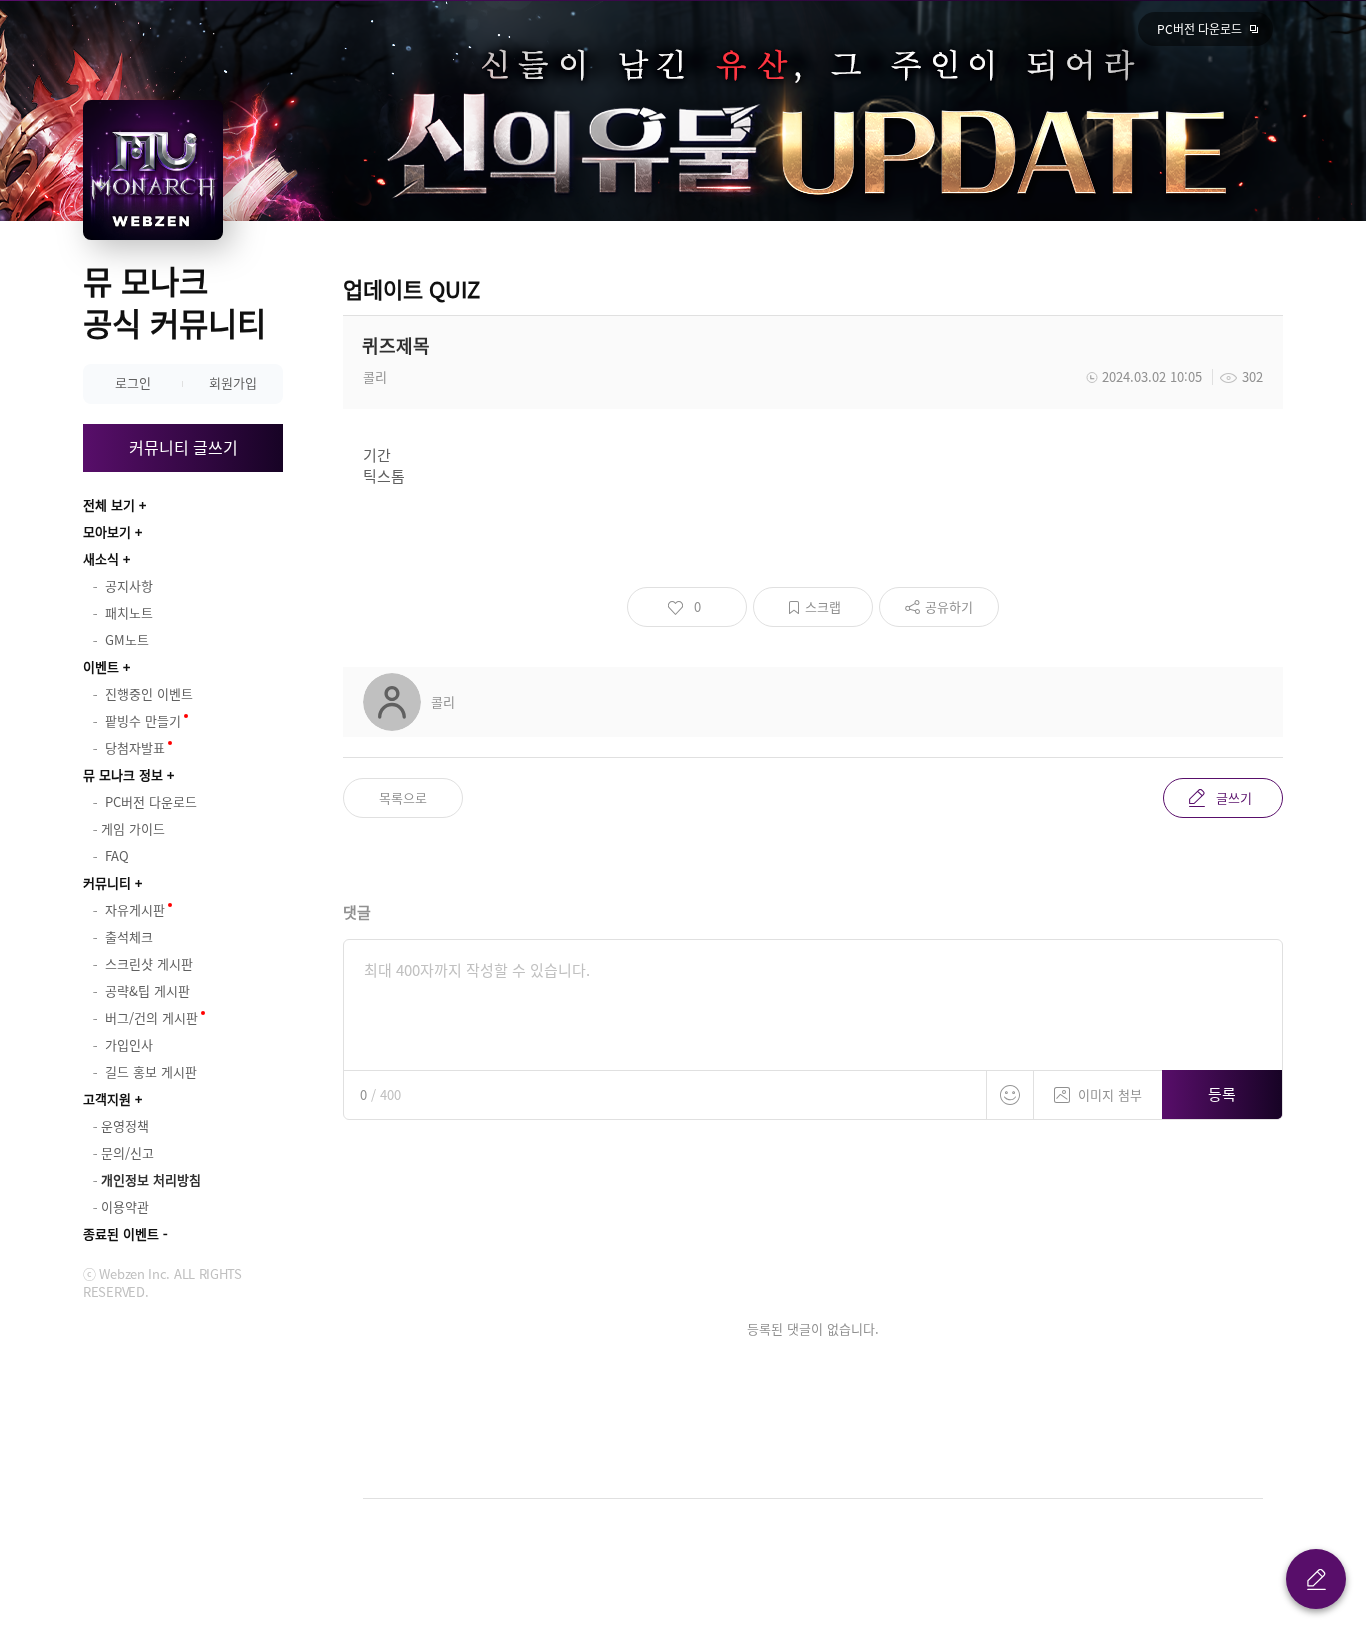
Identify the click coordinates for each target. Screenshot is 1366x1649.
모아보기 (107, 531)
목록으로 (403, 797)
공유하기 (949, 606)
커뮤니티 (107, 882)
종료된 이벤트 (121, 1233)
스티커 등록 (1010, 1095)
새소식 (101, 558)
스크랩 (823, 606)
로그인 (133, 382)
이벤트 (101, 666)
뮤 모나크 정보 (123, 774)
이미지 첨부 (1110, 1094)
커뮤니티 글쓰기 (183, 447)
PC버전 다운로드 (1199, 29)
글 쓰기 (1316, 1579)
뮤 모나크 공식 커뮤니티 (174, 301)
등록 (1222, 1094)
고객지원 (107, 1098)
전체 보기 (109, 504)
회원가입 (233, 382)
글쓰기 (1234, 797)
